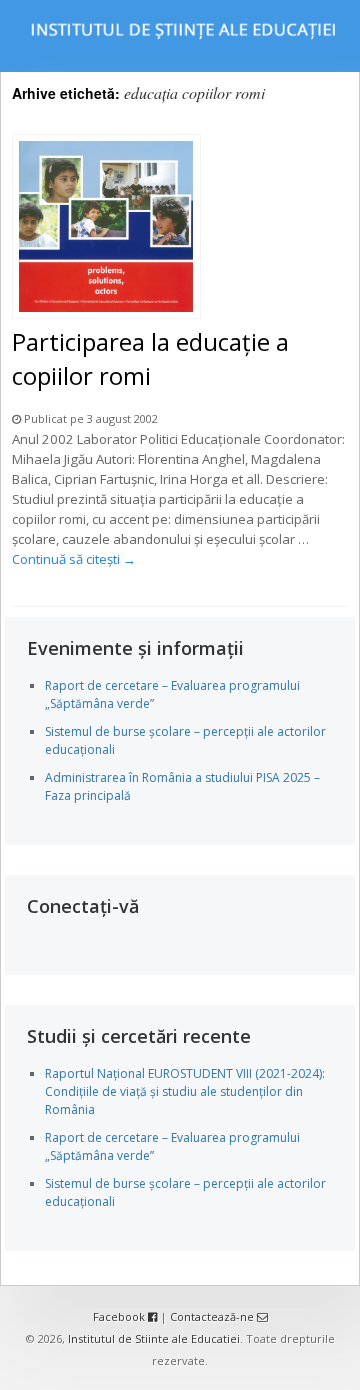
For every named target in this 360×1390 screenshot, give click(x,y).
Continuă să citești (74, 559)
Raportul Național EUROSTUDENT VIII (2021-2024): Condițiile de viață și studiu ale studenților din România (185, 1091)
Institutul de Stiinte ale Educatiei (154, 1338)
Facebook (120, 1316)
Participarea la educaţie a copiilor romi (150, 358)
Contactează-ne (213, 1316)
